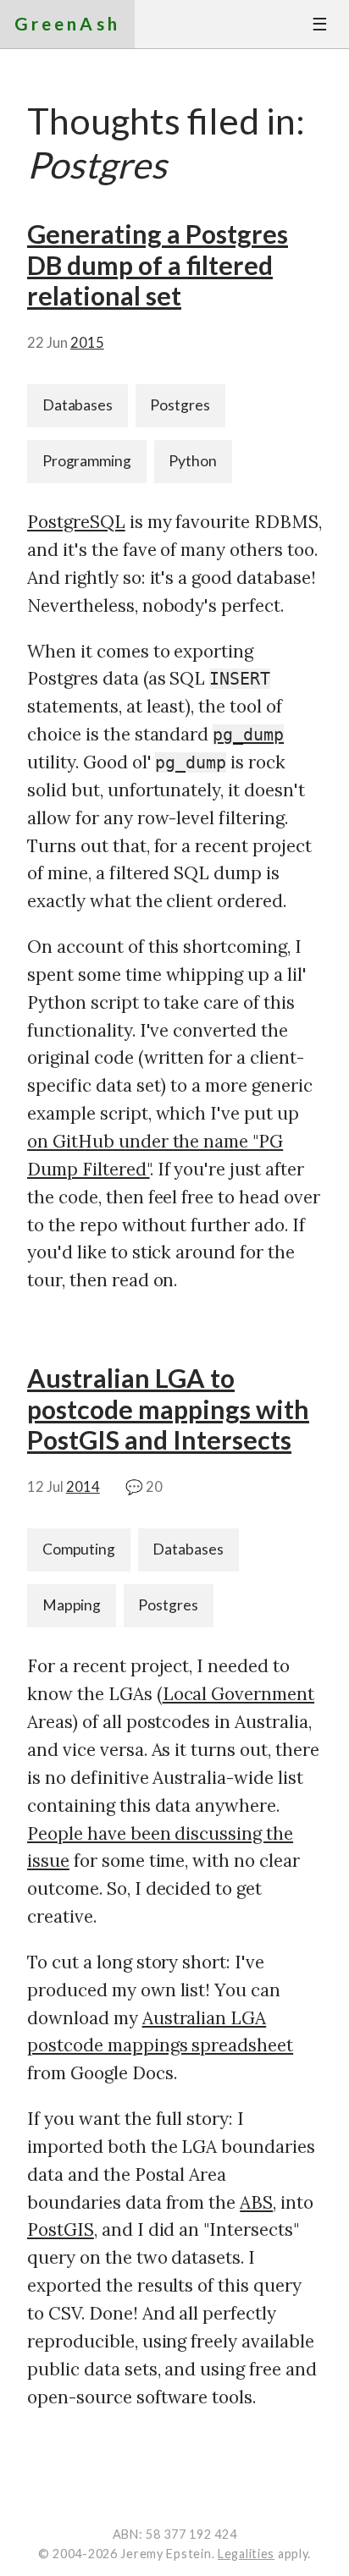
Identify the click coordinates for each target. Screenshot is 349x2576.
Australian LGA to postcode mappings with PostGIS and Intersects (168, 1409)
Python (193, 461)
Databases (78, 405)
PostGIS (61, 2229)
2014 (83, 1487)
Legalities (246, 2554)
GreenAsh (67, 23)
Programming (87, 461)
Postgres (180, 405)
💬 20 (144, 1487)
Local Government (239, 1694)
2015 (87, 343)
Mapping (72, 1605)
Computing (79, 1549)
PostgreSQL (76, 522)
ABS (256, 2202)
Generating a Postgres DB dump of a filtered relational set (158, 264)
